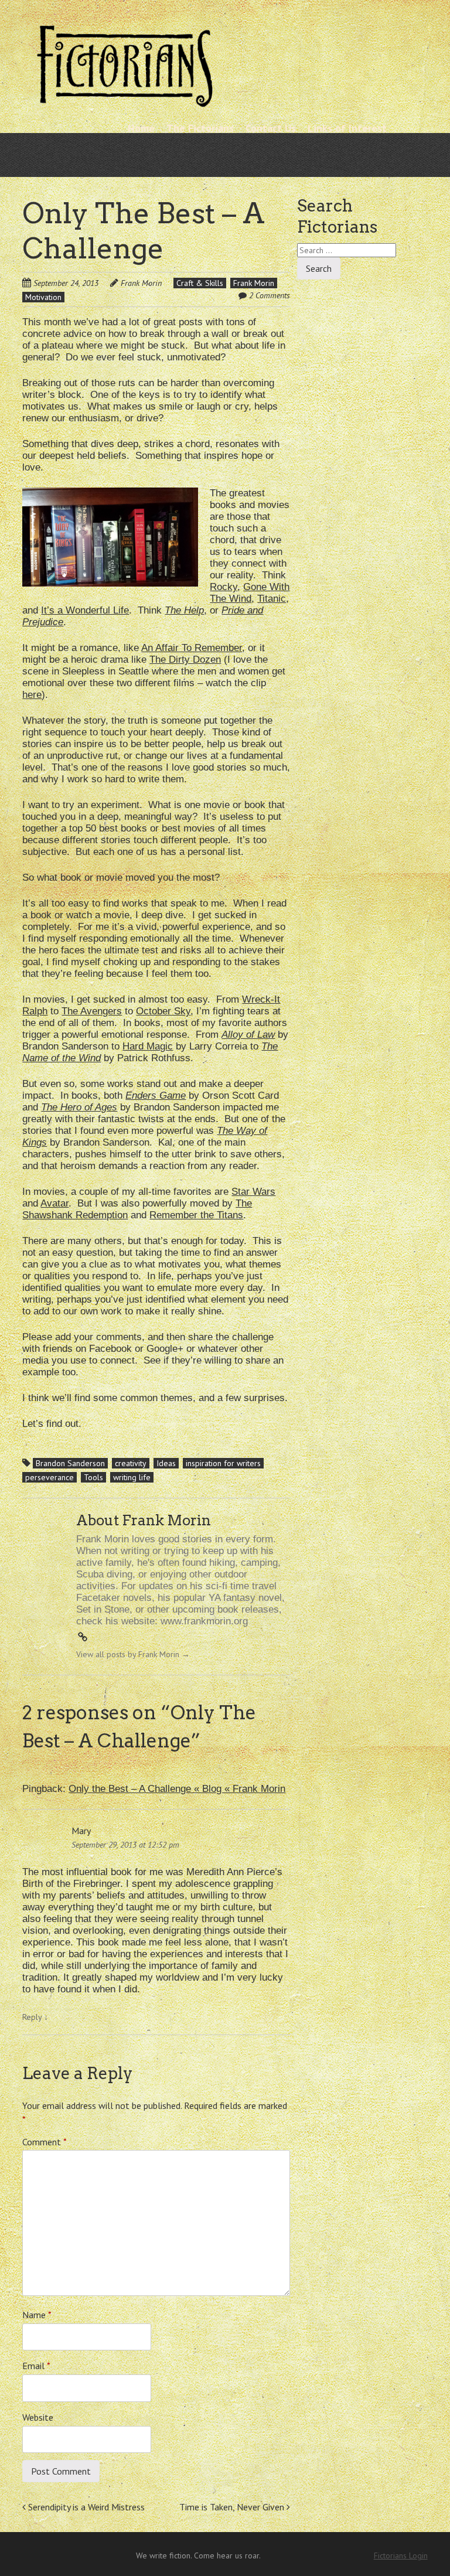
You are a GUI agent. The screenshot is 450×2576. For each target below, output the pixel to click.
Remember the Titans (196, 1215)
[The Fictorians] (125, 102)
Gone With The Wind (250, 593)
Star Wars (253, 1192)
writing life (132, 1477)
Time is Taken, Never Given (233, 2507)
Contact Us (271, 128)
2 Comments (270, 295)
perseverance (50, 1477)
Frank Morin (141, 283)
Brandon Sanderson (70, 1463)
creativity (131, 1463)
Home (141, 128)
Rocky (224, 587)
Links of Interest (347, 128)
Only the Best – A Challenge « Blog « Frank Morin (177, 1789)
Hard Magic (148, 1046)
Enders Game (156, 1096)
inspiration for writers (223, 1463)
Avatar (54, 1203)
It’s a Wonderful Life (85, 610)
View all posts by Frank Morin (133, 1654)
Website (38, 2417)
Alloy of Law (248, 1035)
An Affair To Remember (192, 648)
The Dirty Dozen (185, 660)
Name (37, 2315)
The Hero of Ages (79, 1107)
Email (36, 2366)
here (32, 695)
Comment (45, 2142)
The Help (184, 610)
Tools (93, 1477)
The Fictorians (200, 128)
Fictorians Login (401, 2555)
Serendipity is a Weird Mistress (85, 2507)
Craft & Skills (200, 283)
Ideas (166, 1463)
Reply (35, 2017)
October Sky (163, 1011)
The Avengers (92, 1011)
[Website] (83, 1638)
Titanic (272, 599)
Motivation (43, 297)
